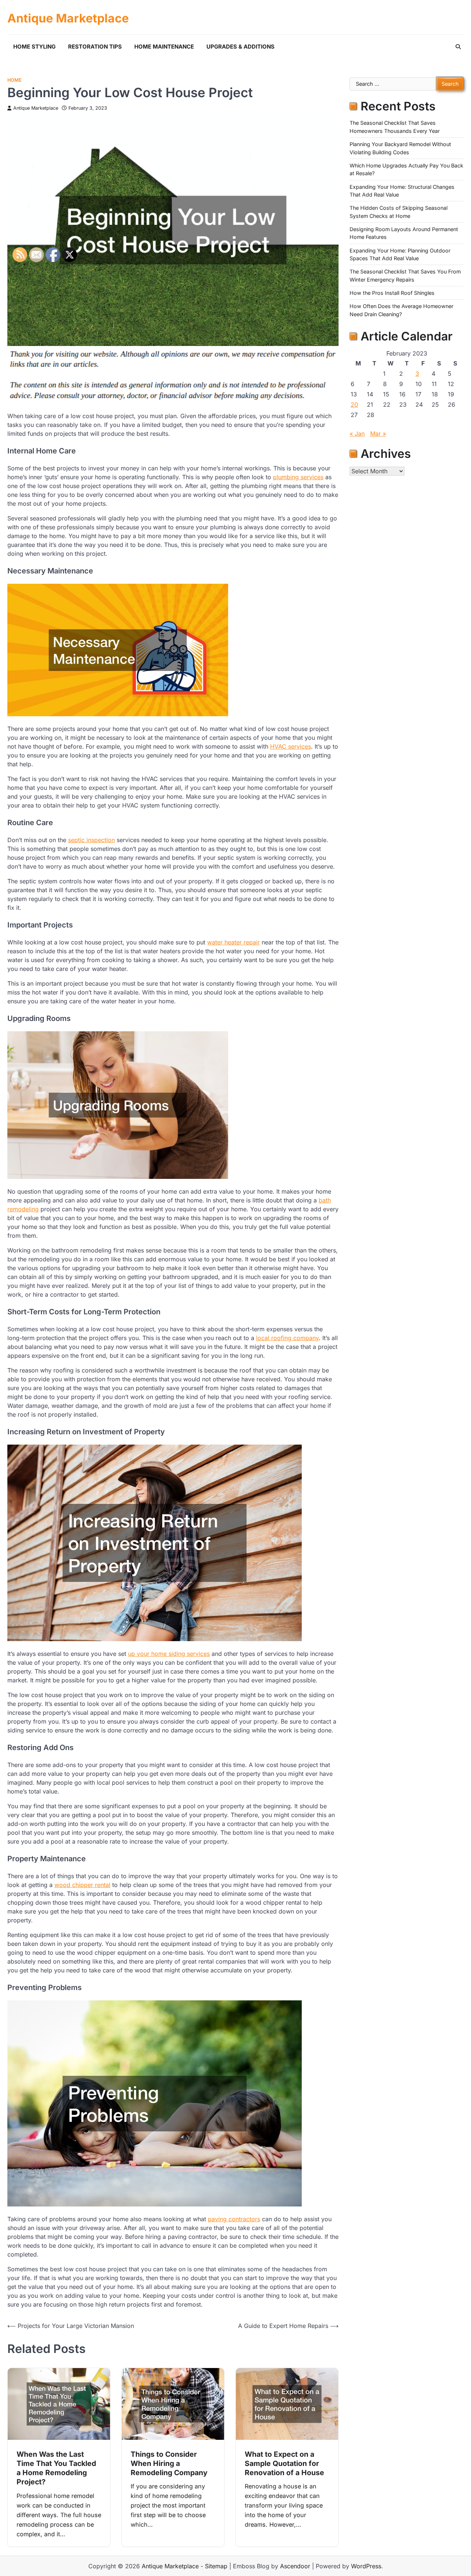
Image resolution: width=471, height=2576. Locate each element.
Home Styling (34, 47)
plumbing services (298, 477)
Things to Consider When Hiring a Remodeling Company (169, 2464)
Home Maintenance (164, 47)
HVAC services (291, 746)
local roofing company (287, 1338)
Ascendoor (295, 2566)
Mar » (378, 434)
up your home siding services (169, 1654)
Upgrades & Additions (240, 47)
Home (15, 80)
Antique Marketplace (68, 18)
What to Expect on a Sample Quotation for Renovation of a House (284, 2464)
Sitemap (216, 2566)
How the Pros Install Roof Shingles (392, 293)
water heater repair (233, 942)
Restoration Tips (95, 47)
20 (354, 404)
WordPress (366, 2566)
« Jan (357, 434)
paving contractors (234, 2219)
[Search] (458, 47)
